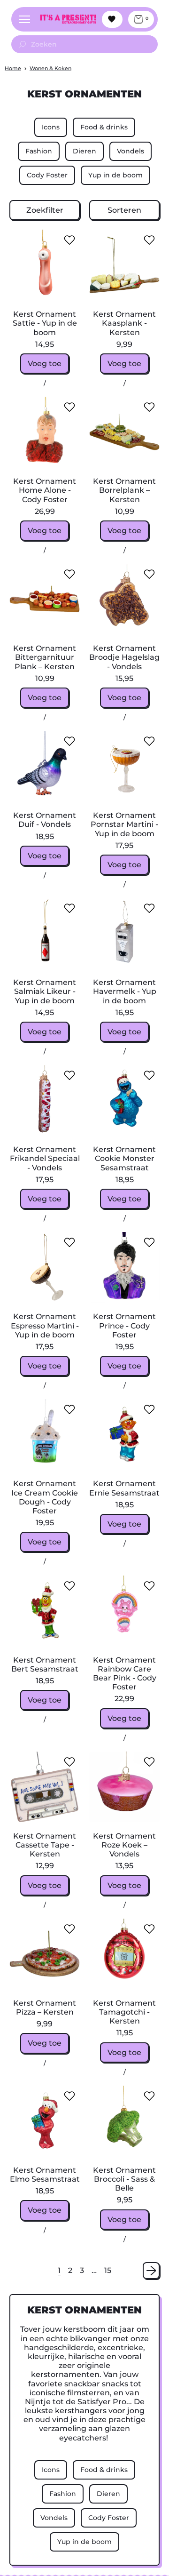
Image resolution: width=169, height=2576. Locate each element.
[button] (45, 210)
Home (13, 68)
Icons (51, 127)
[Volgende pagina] (151, 2271)
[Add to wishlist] (69, 240)
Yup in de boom (115, 175)
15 (108, 2270)
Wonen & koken (50, 68)
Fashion (39, 151)
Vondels (131, 151)
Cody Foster (47, 175)
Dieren (84, 151)
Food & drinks (104, 127)
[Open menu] (24, 19)
